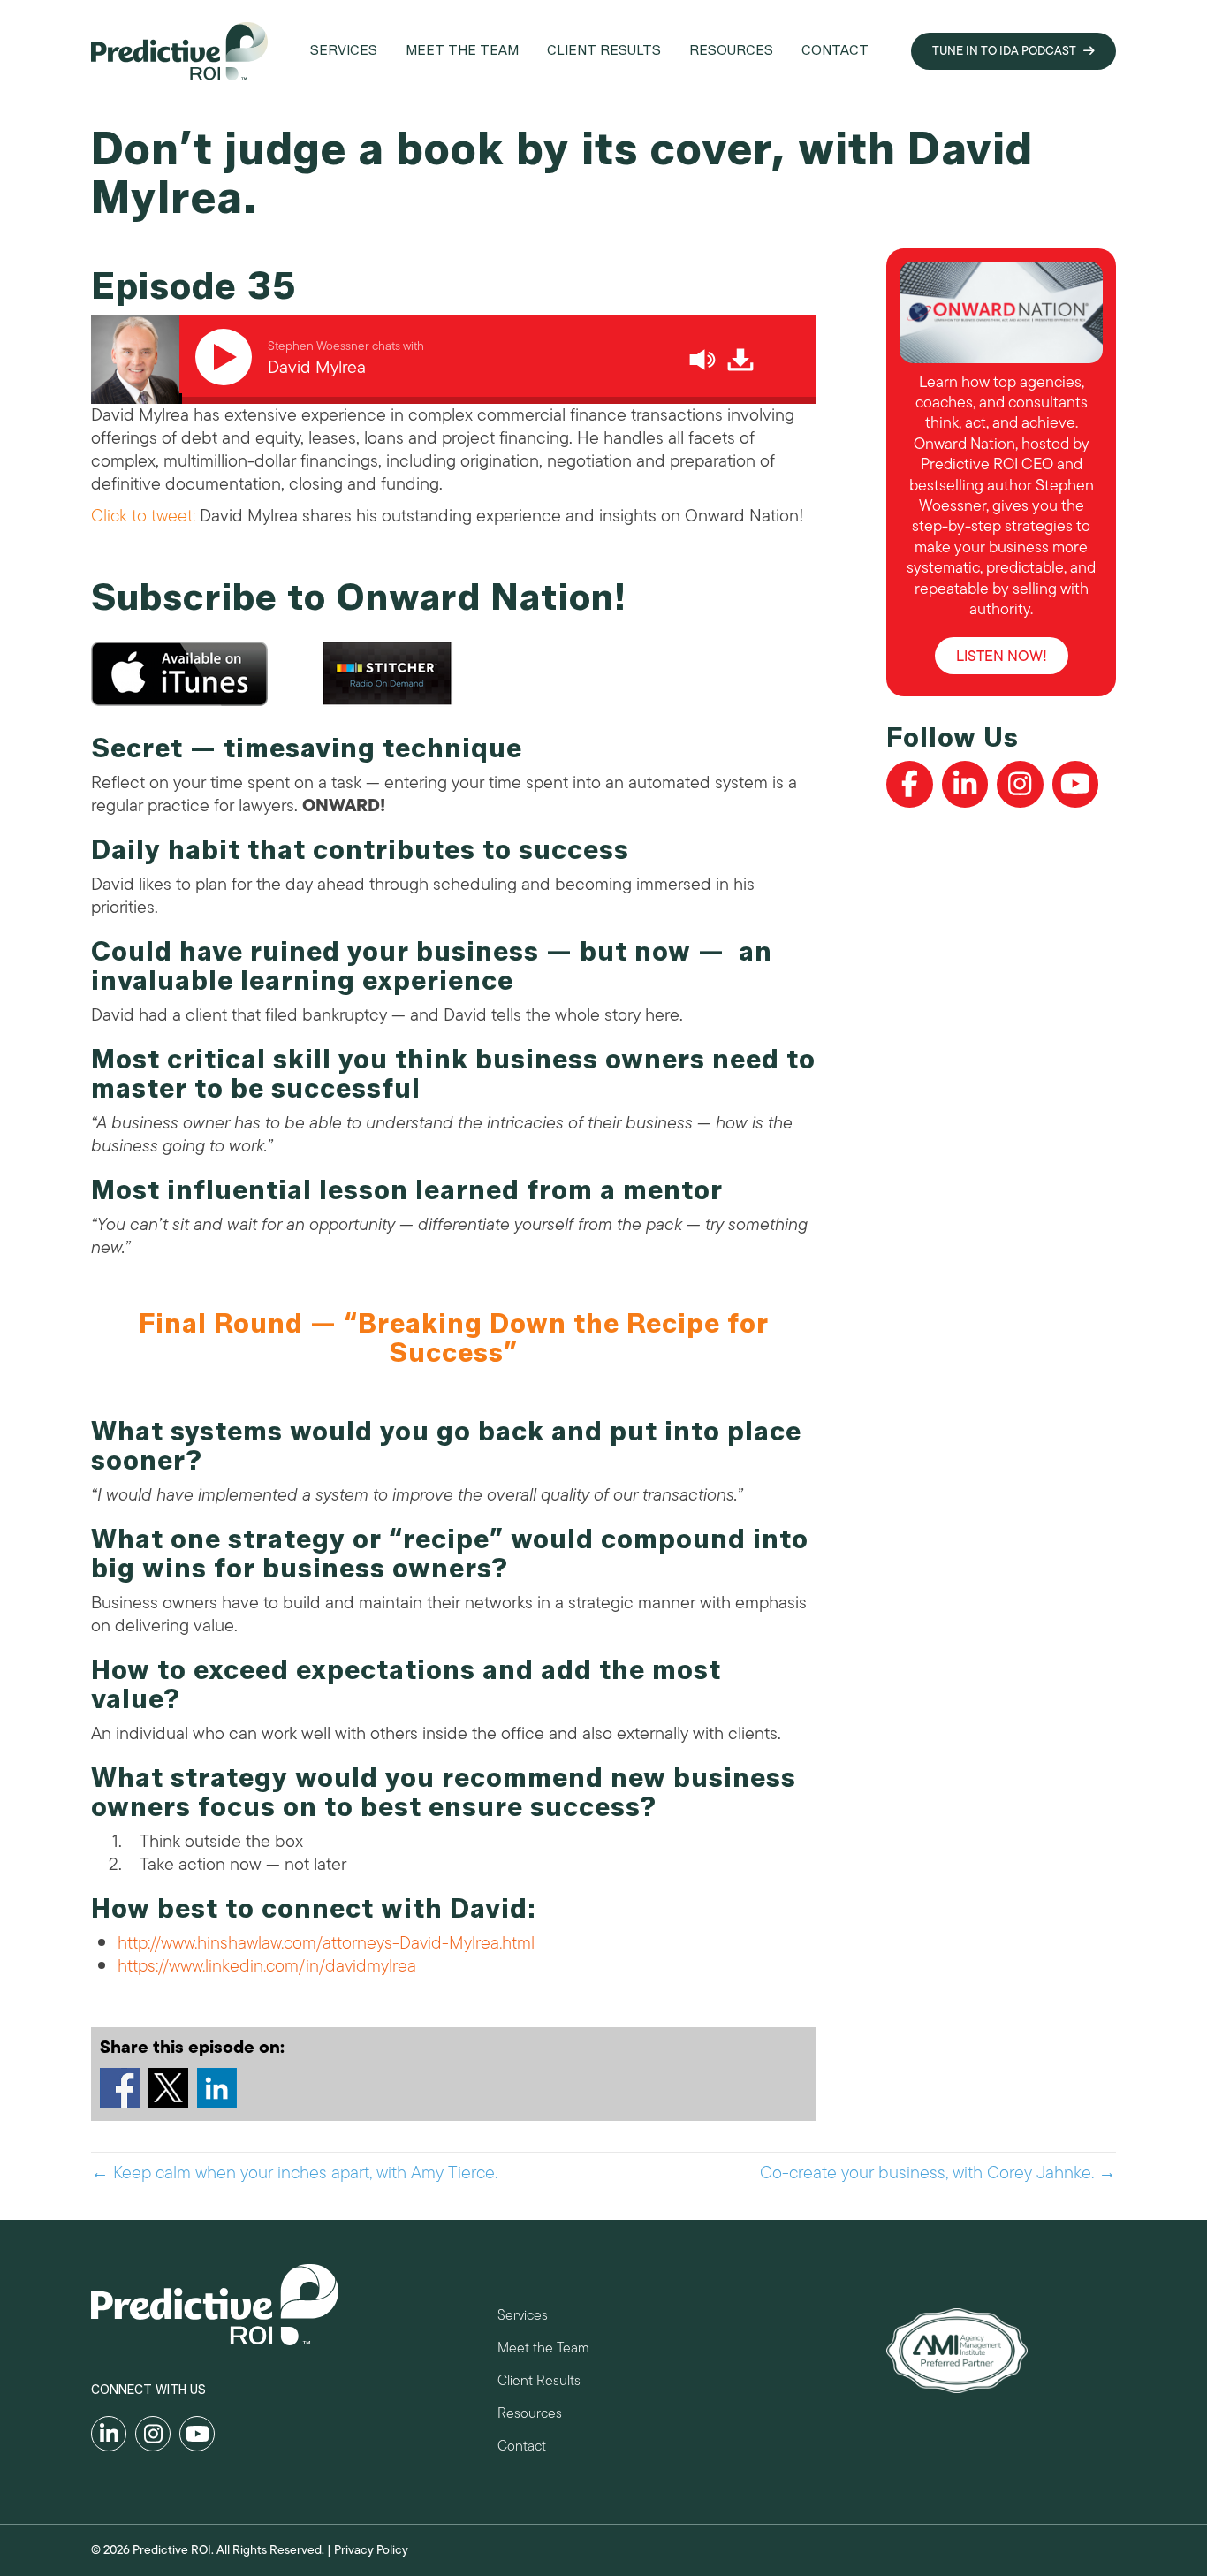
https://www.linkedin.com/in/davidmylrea (267, 1966)
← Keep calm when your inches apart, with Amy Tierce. (294, 2173)
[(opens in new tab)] (957, 2349)
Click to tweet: (143, 516)
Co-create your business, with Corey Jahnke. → (938, 2173)
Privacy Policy (371, 2550)
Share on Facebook (120, 2088)
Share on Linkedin (217, 2088)
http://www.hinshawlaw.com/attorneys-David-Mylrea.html (326, 1943)
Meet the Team (543, 2350)
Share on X (168, 2088)
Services (523, 2318)
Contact (522, 2448)
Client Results (539, 2383)
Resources (530, 2416)
